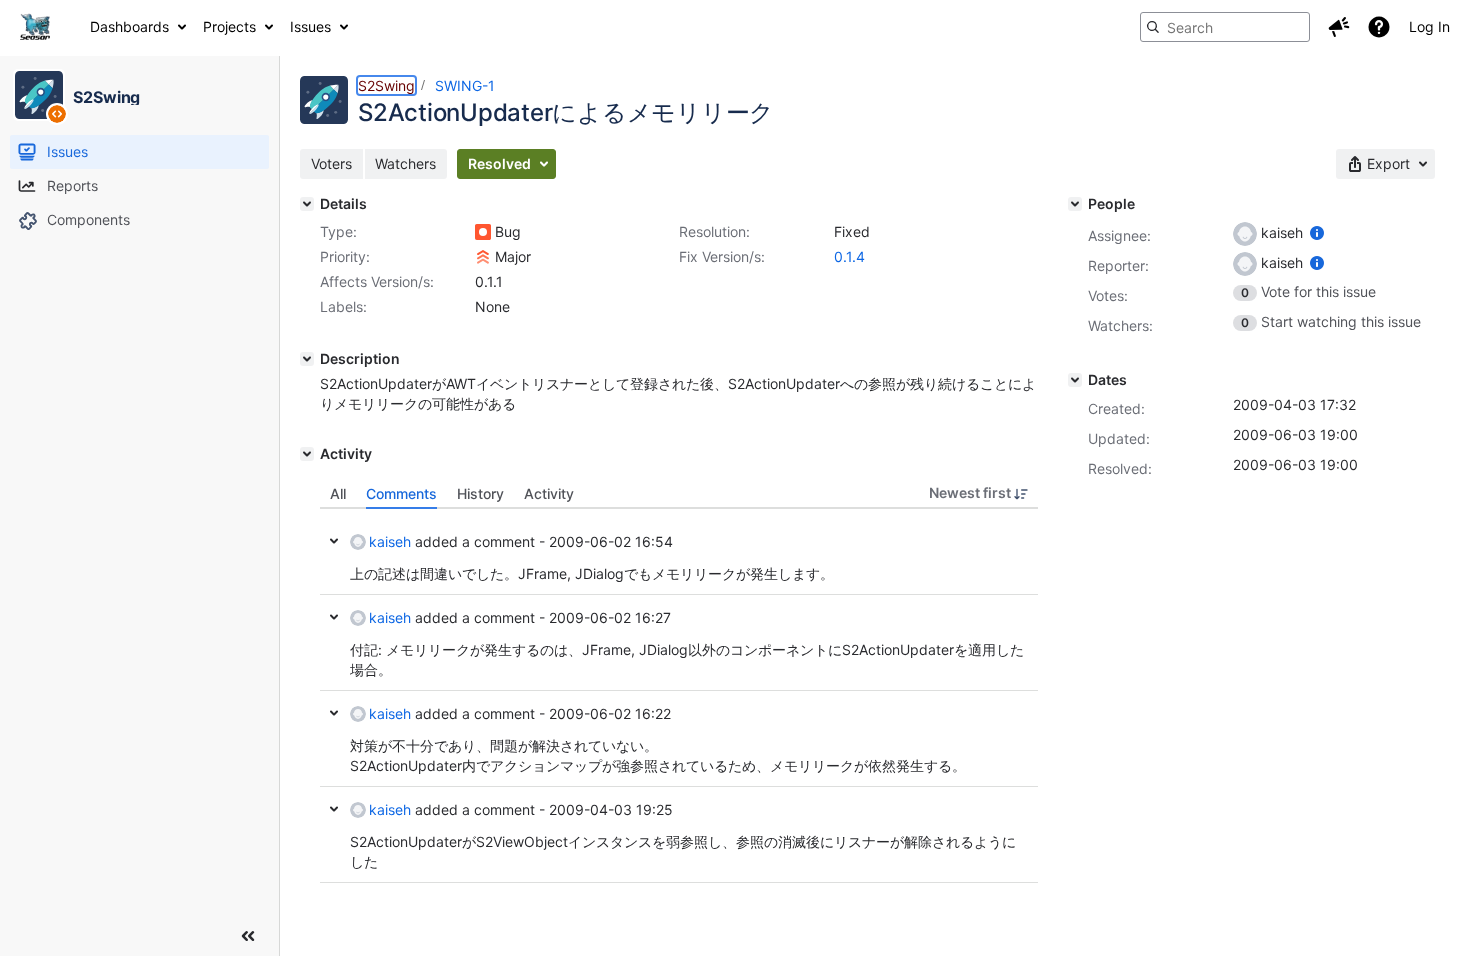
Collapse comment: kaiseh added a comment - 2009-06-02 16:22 (334, 713)
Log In (1429, 26)
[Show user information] (1317, 232)
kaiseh (390, 541)
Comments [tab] (401, 493)
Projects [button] (229, 26)
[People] (1075, 204)
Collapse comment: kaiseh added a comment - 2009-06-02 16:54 (334, 541)
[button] (1339, 27)
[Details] (307, 204)
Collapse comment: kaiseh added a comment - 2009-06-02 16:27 (334, 617)
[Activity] (307, 454)
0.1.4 (849, 256)
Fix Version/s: (722, 256)
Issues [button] (310, 26)
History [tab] (480, 493)
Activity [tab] (549, 493)
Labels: (343, 306)
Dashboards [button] (129, 26)
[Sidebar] (248, 936)
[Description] (307, 359)
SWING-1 (465, 85)
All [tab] (338, 493)
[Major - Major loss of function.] (483, 257)
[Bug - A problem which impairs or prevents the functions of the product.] (483, 232)
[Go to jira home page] (35, 27)
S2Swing (386, 85)
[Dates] (1075, 380)
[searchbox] (1225, 27)
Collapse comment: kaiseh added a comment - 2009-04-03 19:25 (334, 809)
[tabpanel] (679, 696)
